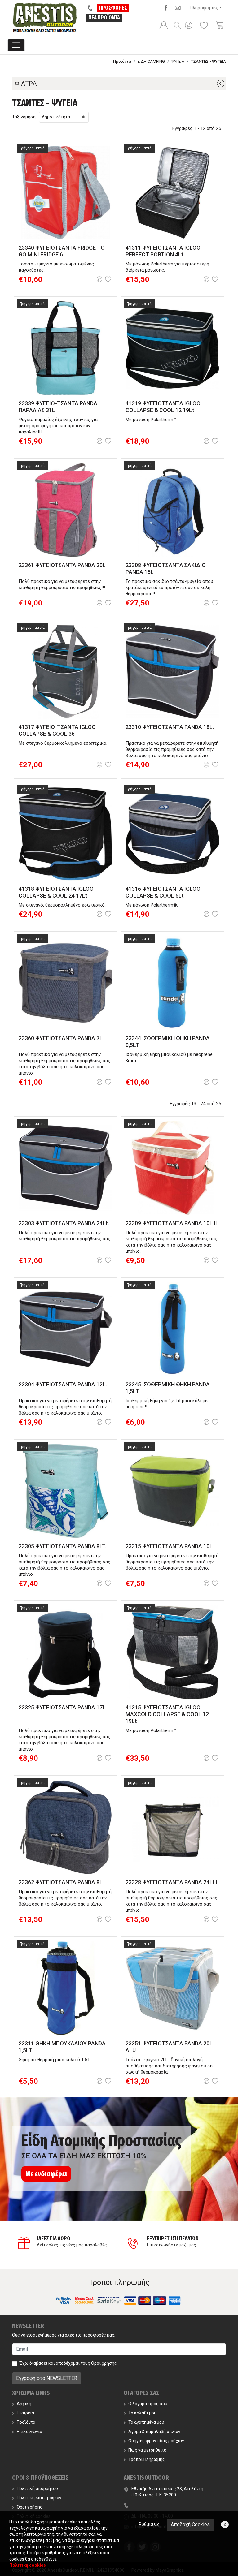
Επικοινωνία (29, 2432)
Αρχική (24, 2404)
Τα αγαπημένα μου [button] (146, 2422)
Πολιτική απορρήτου (37, 2488)
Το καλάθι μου (142, 2413)
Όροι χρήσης (104, 2363)
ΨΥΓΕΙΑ (178, 61)
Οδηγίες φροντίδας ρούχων (156, 2441)
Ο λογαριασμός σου (148, 2404)
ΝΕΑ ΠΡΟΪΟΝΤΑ (104, 18)
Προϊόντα (122, 61)
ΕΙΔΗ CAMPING (151, 61)
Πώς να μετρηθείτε (147, 2450)
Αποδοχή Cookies (190, 2524)
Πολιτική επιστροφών (39, 2498)
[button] (190, 29)
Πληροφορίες (204, 8)
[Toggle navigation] (16, 45)
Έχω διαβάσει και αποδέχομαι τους (68, 2363)
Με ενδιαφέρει (46, 2174)
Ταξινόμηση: (24, 117)
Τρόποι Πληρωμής (147, 2459)
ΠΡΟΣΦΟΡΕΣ (113, 8)
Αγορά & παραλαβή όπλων (154, 2432)
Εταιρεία (25, 2413)
